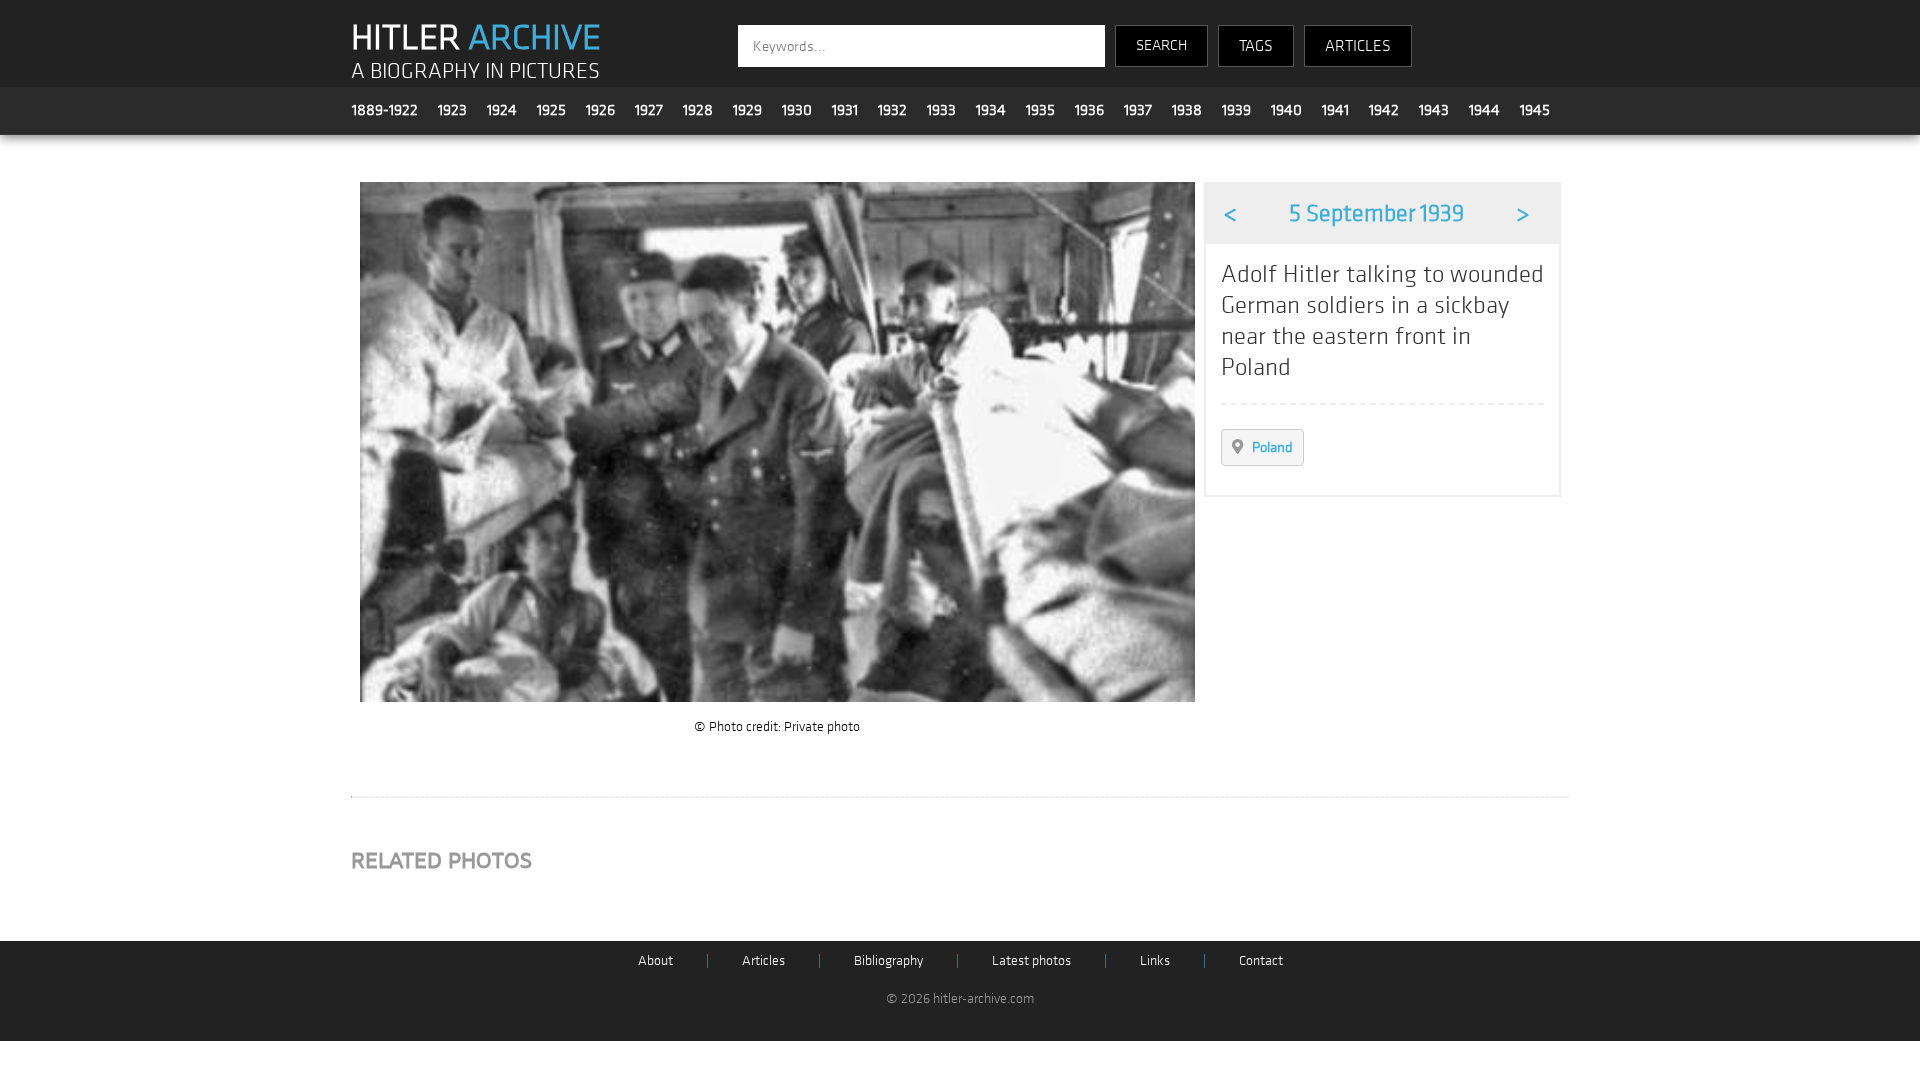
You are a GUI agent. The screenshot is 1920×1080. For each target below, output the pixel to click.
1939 (1236, 110)
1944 (1484, 110)
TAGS (1256, 46)
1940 (1286, 110)
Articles (763, 960)
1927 (649, 110)
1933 (941, 110)
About (655, 960)
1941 (1335, 110)
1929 (747, 110)
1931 (845, 110)
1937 (1138, 110)
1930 (797, 110)
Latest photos (1031, 960)
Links (1155, 960)
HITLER (476, 38)
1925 (551, 110)
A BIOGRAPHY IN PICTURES (475, 71)
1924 (502, 110)
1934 (991, 110)
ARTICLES (1358, 46)
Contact (1261, 960)
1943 (1434, 110)
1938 (1187, 110)
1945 (1535, 110)
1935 (1040, 110)
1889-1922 (385, 110)
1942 (1384, 110)
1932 (892, 110)
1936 (1089, 110)
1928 (698, 110)
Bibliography (888, 960)
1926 (600, 110)
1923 (452, 110)
